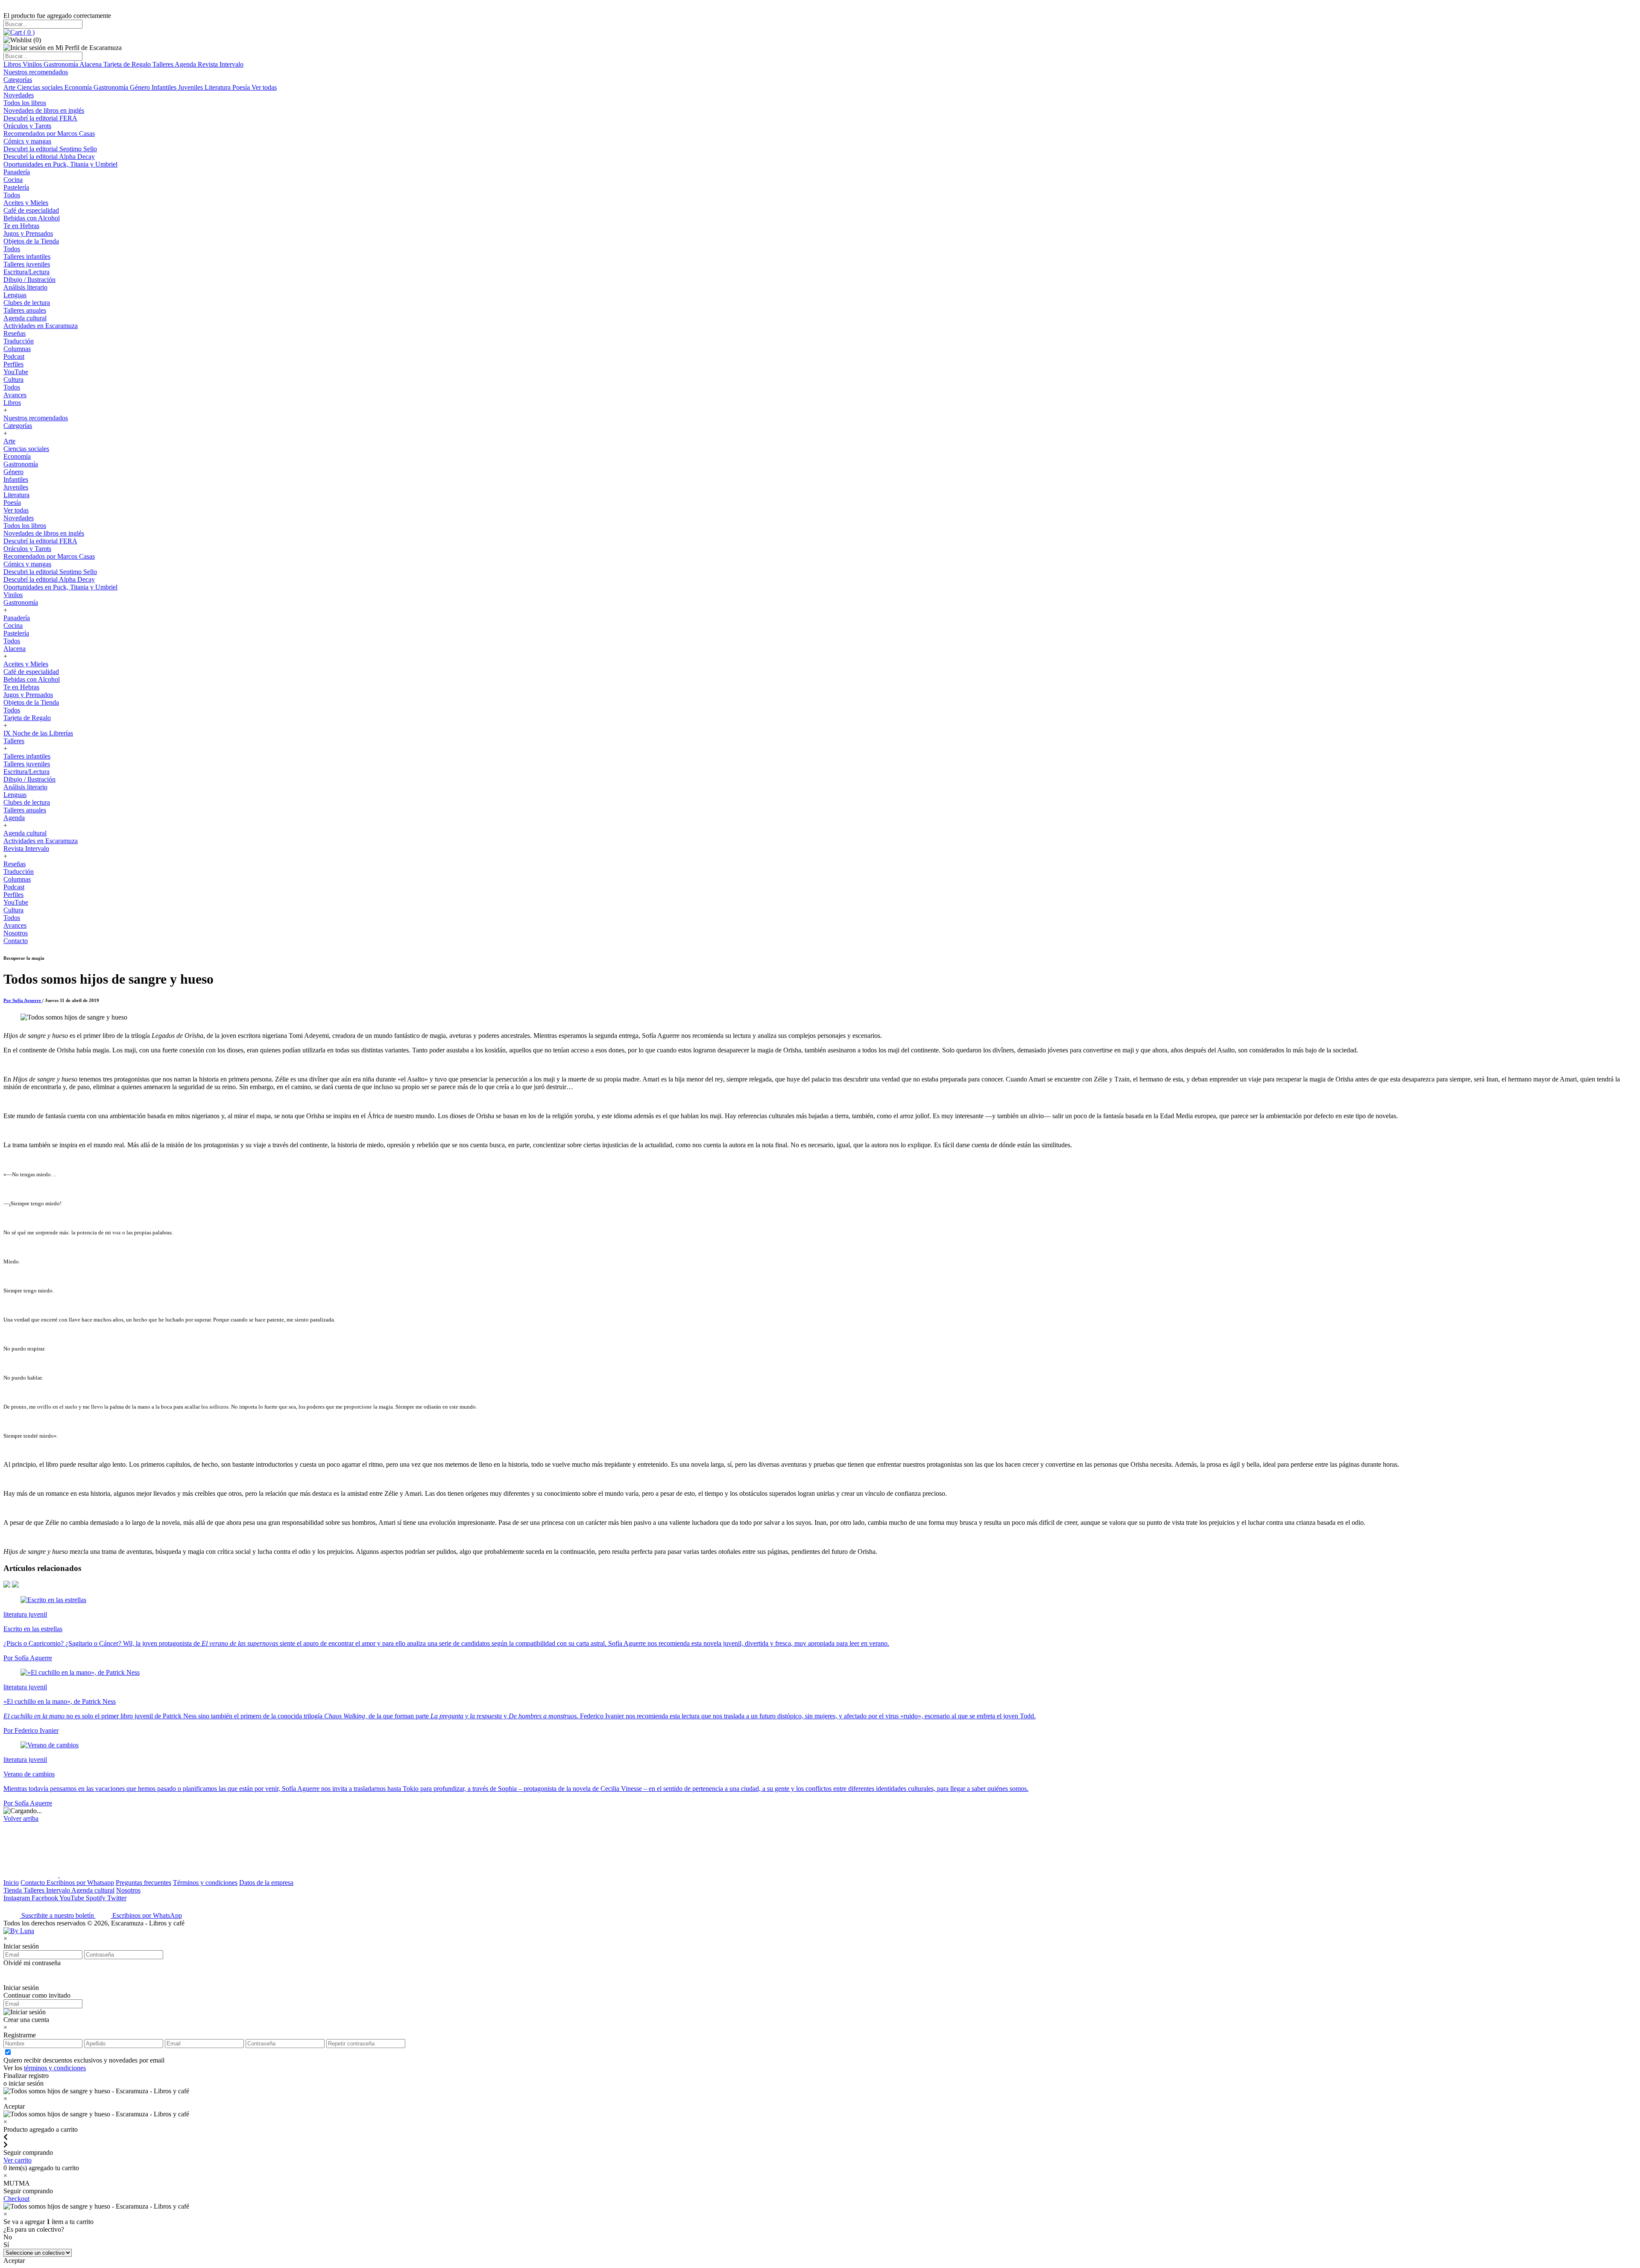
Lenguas (15, 295)
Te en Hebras (21, 226)
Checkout (16, 2199)
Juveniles (191, 87)
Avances (15, 395)
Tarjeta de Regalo (128, 64)
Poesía (242, 87)
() (28, 32)
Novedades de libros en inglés (44, 110)
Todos (12, 195)
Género (141, 87)
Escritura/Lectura (26, 272)
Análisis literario (25, 287)
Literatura (218, 87)
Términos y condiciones (205, 1883)
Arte (10, 87)
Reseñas (15, 333)
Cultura (13, 379)
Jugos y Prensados (28, 233)
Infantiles (165, 87)
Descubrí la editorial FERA (40, 118)
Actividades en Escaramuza (41, 326)
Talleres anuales (25, 310)
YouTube (16, 372)
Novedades (19, 95)
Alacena (91, 64)
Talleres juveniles (27, 264)
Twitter (117, 1898)
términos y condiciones (55, 2068)
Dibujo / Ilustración (29, 280)
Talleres (164, 64)
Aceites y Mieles (26, 203)
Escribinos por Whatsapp (80, 1883)
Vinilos (33, 64)
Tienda (13, 1890)
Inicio (11, 1883)
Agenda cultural (25, 318)
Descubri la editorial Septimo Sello (50, 149)
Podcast (14, 356)
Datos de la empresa (266, 1883)
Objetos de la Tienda (31, 241)
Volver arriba (21, 1818)
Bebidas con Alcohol (32, 218)
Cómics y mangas (27, 141)
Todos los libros (25, 103)
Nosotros (16, 933)
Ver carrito (18, 2160)
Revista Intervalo (221, 64)
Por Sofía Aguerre (23, 1000)
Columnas (17, 349)
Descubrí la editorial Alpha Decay (49, 157)
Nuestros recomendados (36, 72)
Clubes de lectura (27, 303)
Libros (13, 64)
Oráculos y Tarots (27, 126)
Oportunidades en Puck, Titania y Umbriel (60, 164)
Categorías (18, 80)
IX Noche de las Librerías (38, 733)
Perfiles (13, 364)
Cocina (13, 180)
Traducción (19, 341)
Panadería (17, 172)
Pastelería (16, 187)
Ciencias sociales (41, 87)
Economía (79, 87)
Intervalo (59, 1890)
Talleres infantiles (27, 256)
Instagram (18, 1898)
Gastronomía (61, 64)
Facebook (45, 1898)
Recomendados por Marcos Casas (49, 133)
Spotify (97, 1898)
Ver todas (264, 87)
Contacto (16, 941)
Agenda (186, 64)
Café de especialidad (31, 210)
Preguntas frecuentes (143, 1883)
